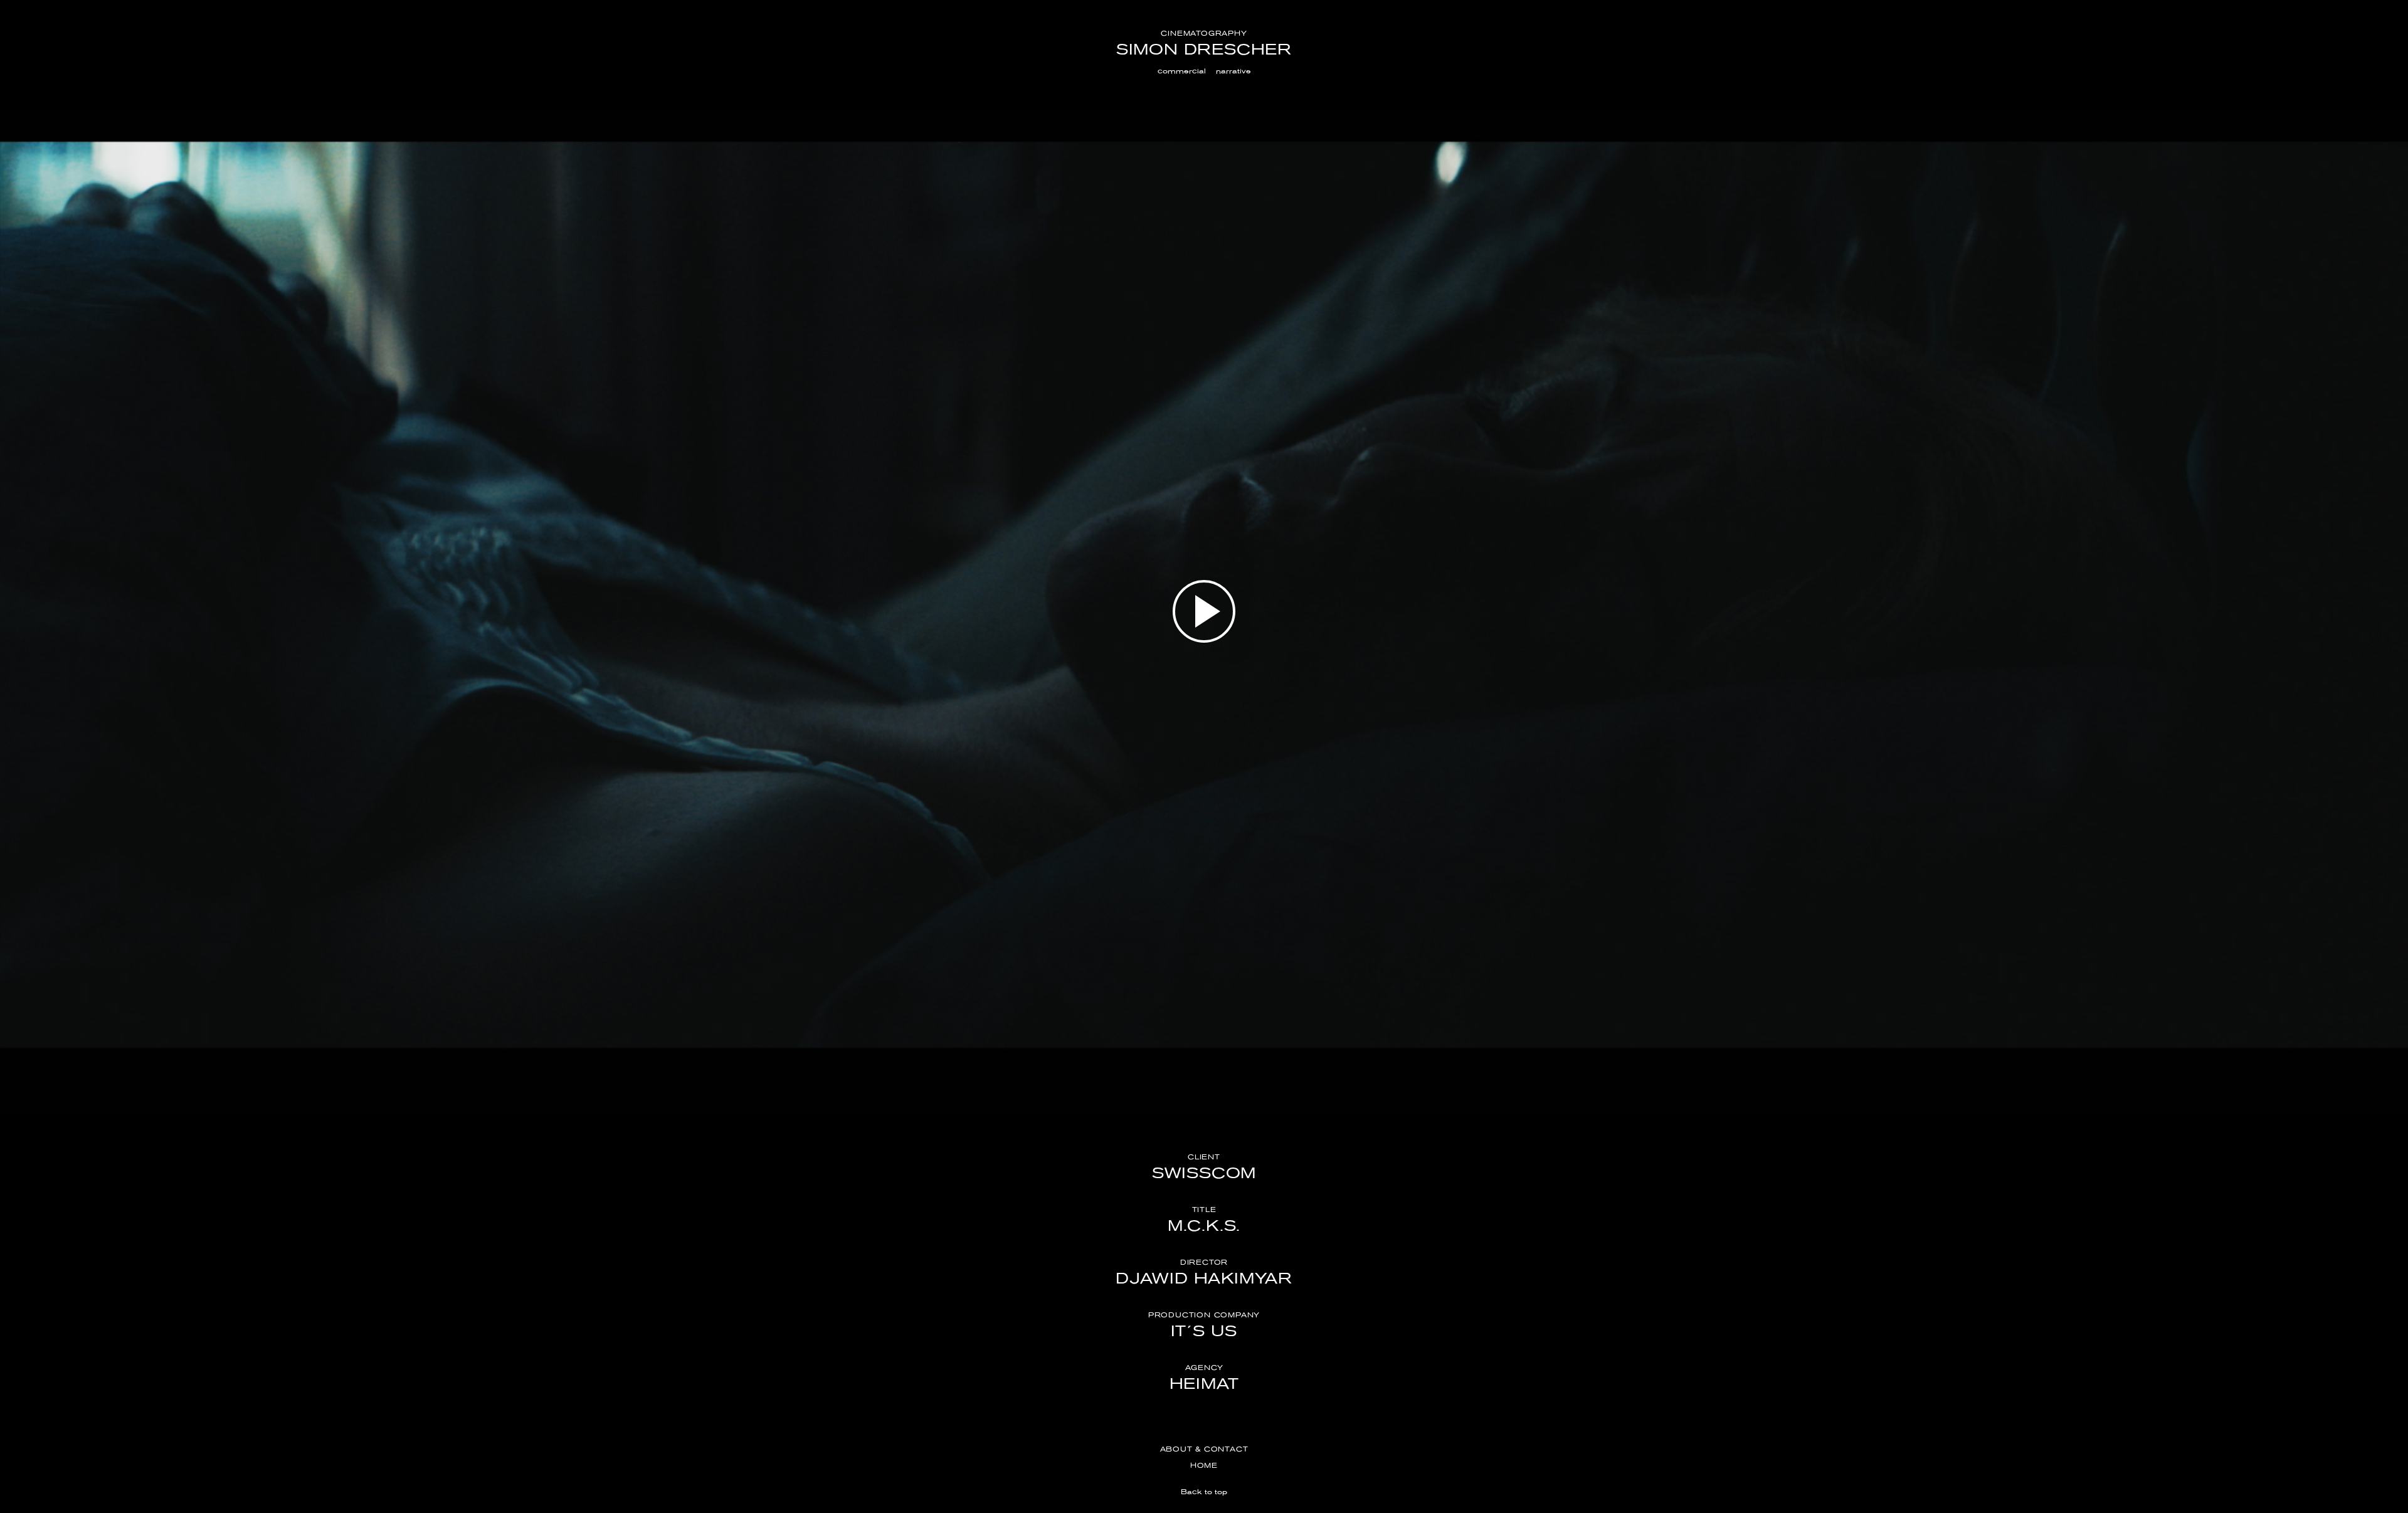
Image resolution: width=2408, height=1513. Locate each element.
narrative (1233, 71)
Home (1204, 1465)
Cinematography (1204, 33)
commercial (1182, 71)
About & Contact (1204, 1449)
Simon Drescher (1204, 49)
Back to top (1204, 1492)
